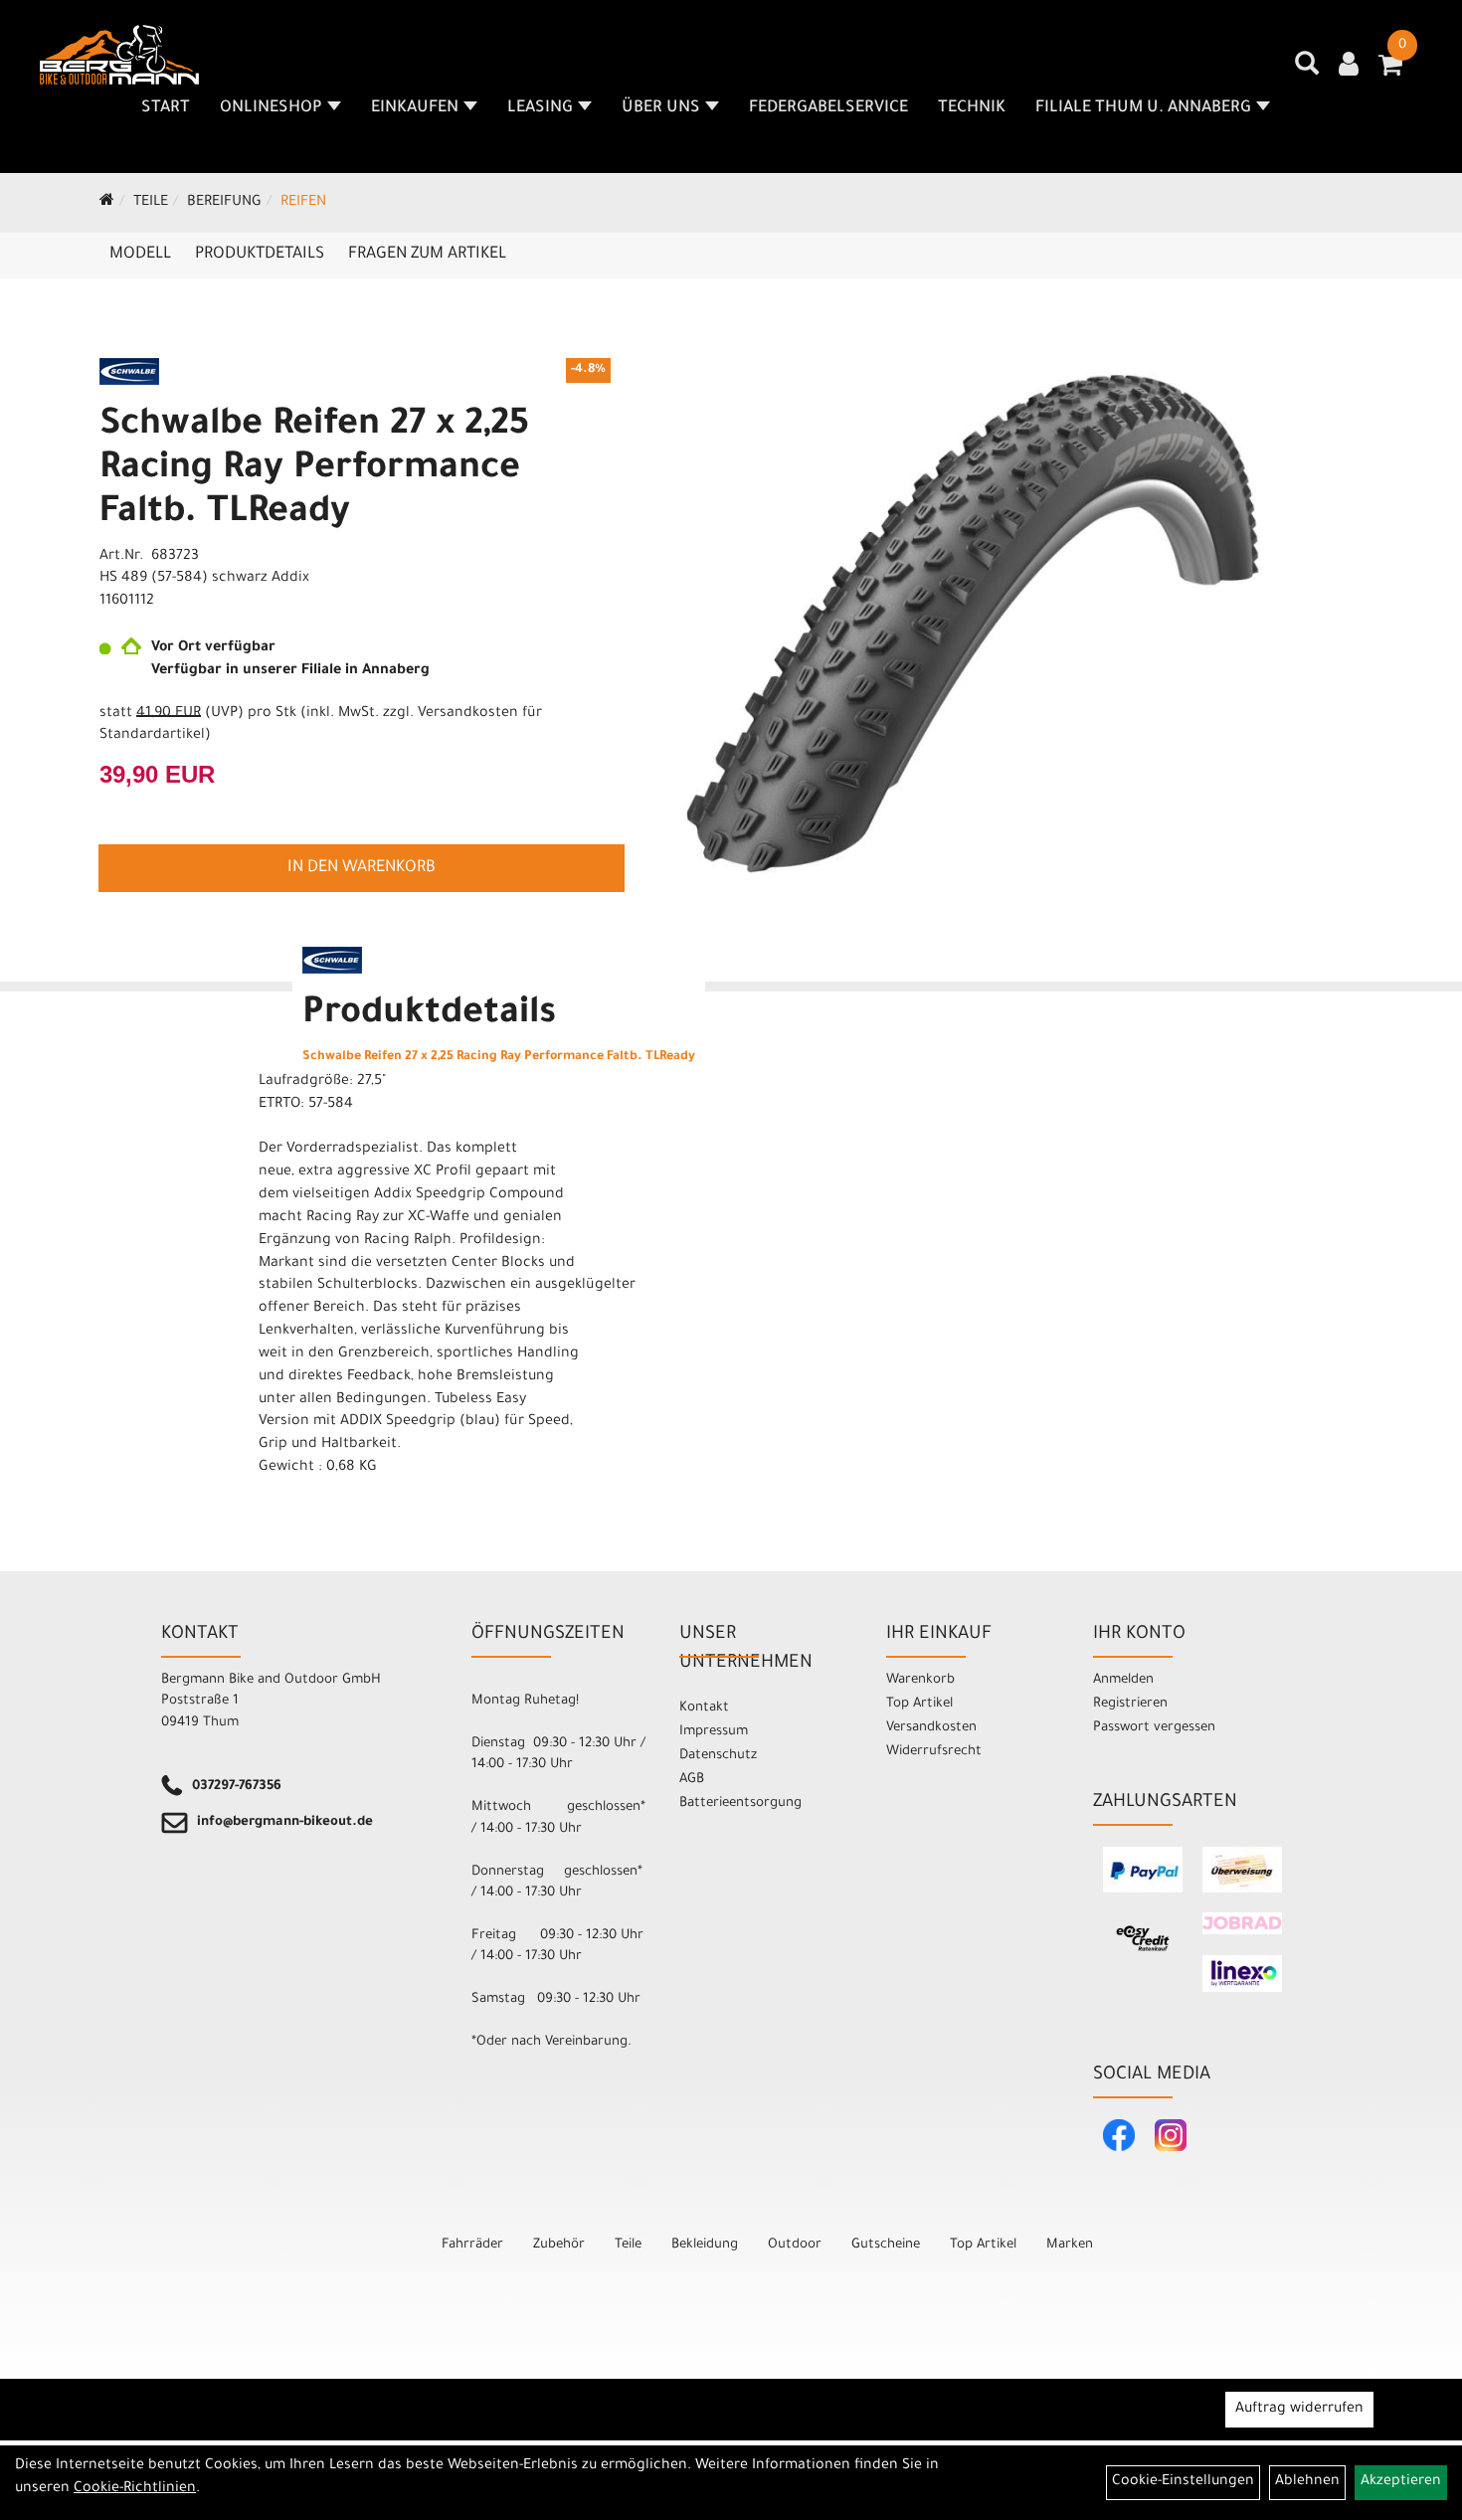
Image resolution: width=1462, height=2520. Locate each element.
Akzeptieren (1401, 2482)
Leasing (540, 108)
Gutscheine (886, 2245)
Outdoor (795, 2245)
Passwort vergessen (1154, 1728)
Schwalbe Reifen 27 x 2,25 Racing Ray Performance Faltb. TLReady (314, 470)
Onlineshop (271, 108)
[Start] (107, 203)
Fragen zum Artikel (427, 255)
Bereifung (224, 203)
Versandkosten (931, 1728)
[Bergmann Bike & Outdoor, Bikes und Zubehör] (119, 55)
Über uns (661, 108)
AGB (692, 1780)
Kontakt (704, 1708)
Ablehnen (1307, 2482)
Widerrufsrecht (934, 1752)
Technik (972, 108)
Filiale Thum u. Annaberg (1143, 108)
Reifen (303, 203)
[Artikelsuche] (1307, 71)
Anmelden (1123, 1680)
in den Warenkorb (362, 868)
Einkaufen (415, 108)
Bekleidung (705, 2245)
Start (166, 108)
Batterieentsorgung (740, 1803)
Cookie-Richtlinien (135, 2489)
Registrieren (1130, 1704)
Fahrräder (472, 2245)
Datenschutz (718, 1756)
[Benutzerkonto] (1349, 67)
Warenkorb (920, 1680)
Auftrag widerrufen (1299, 2410)
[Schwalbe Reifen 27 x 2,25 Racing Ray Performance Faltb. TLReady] (994, 623)
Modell (140, 255)
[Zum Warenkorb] (1390, 72)
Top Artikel (919, 1704)
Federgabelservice (828, 108)
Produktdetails (260, 255)
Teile (151, 203)
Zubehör (559, 2245)
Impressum (714, 1732)
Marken (1070, 2245)
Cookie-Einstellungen (1183, 2482)
